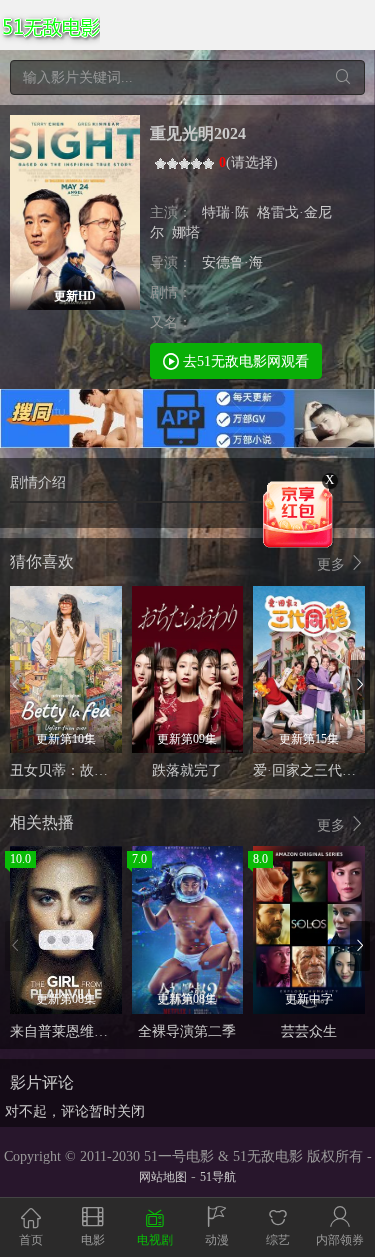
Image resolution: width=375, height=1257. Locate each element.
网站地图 (163, 1177)
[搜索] (342, 77)
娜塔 (186, 232)
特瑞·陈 (225, 212)
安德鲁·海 (232, 262)
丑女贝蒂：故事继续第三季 (94, 770)
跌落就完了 (187, 770)
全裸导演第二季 (187, 1031)
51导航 (218, 1177)
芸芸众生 (309, 1031)
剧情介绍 (38, 482)
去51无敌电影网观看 (244, 361)
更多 (333, 564)
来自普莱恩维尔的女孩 (80, 1031)
